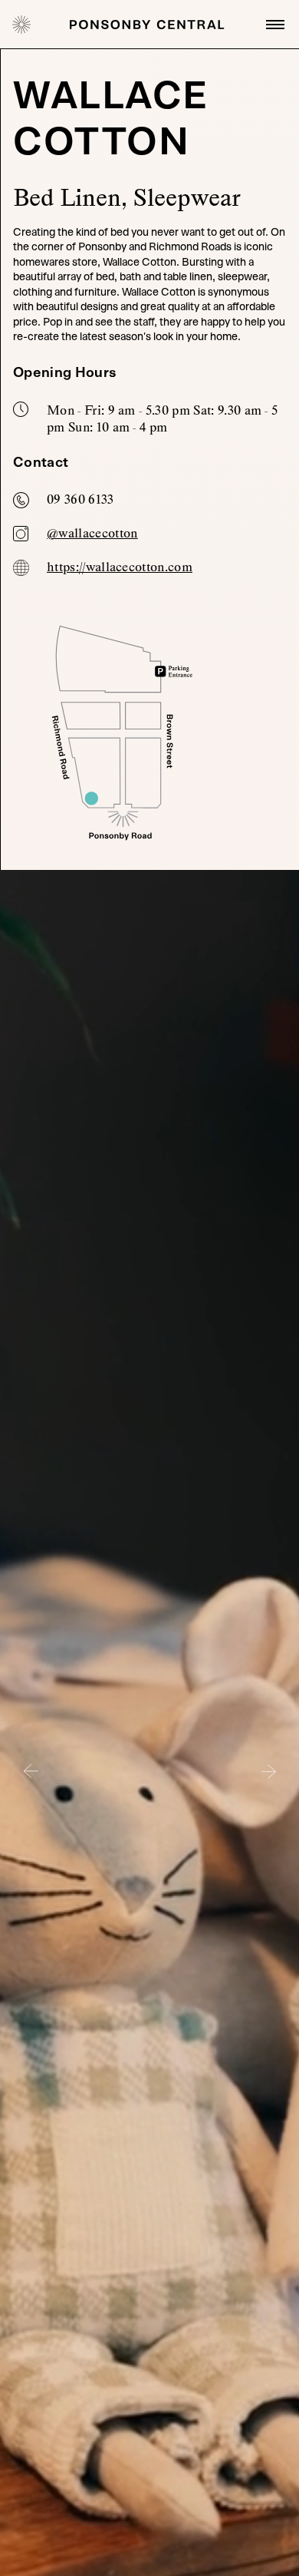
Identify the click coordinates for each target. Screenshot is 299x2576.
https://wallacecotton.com (120, 567)
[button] (272, 25)
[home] (21, 25)
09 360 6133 (80, 499)
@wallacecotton (92, 533)
